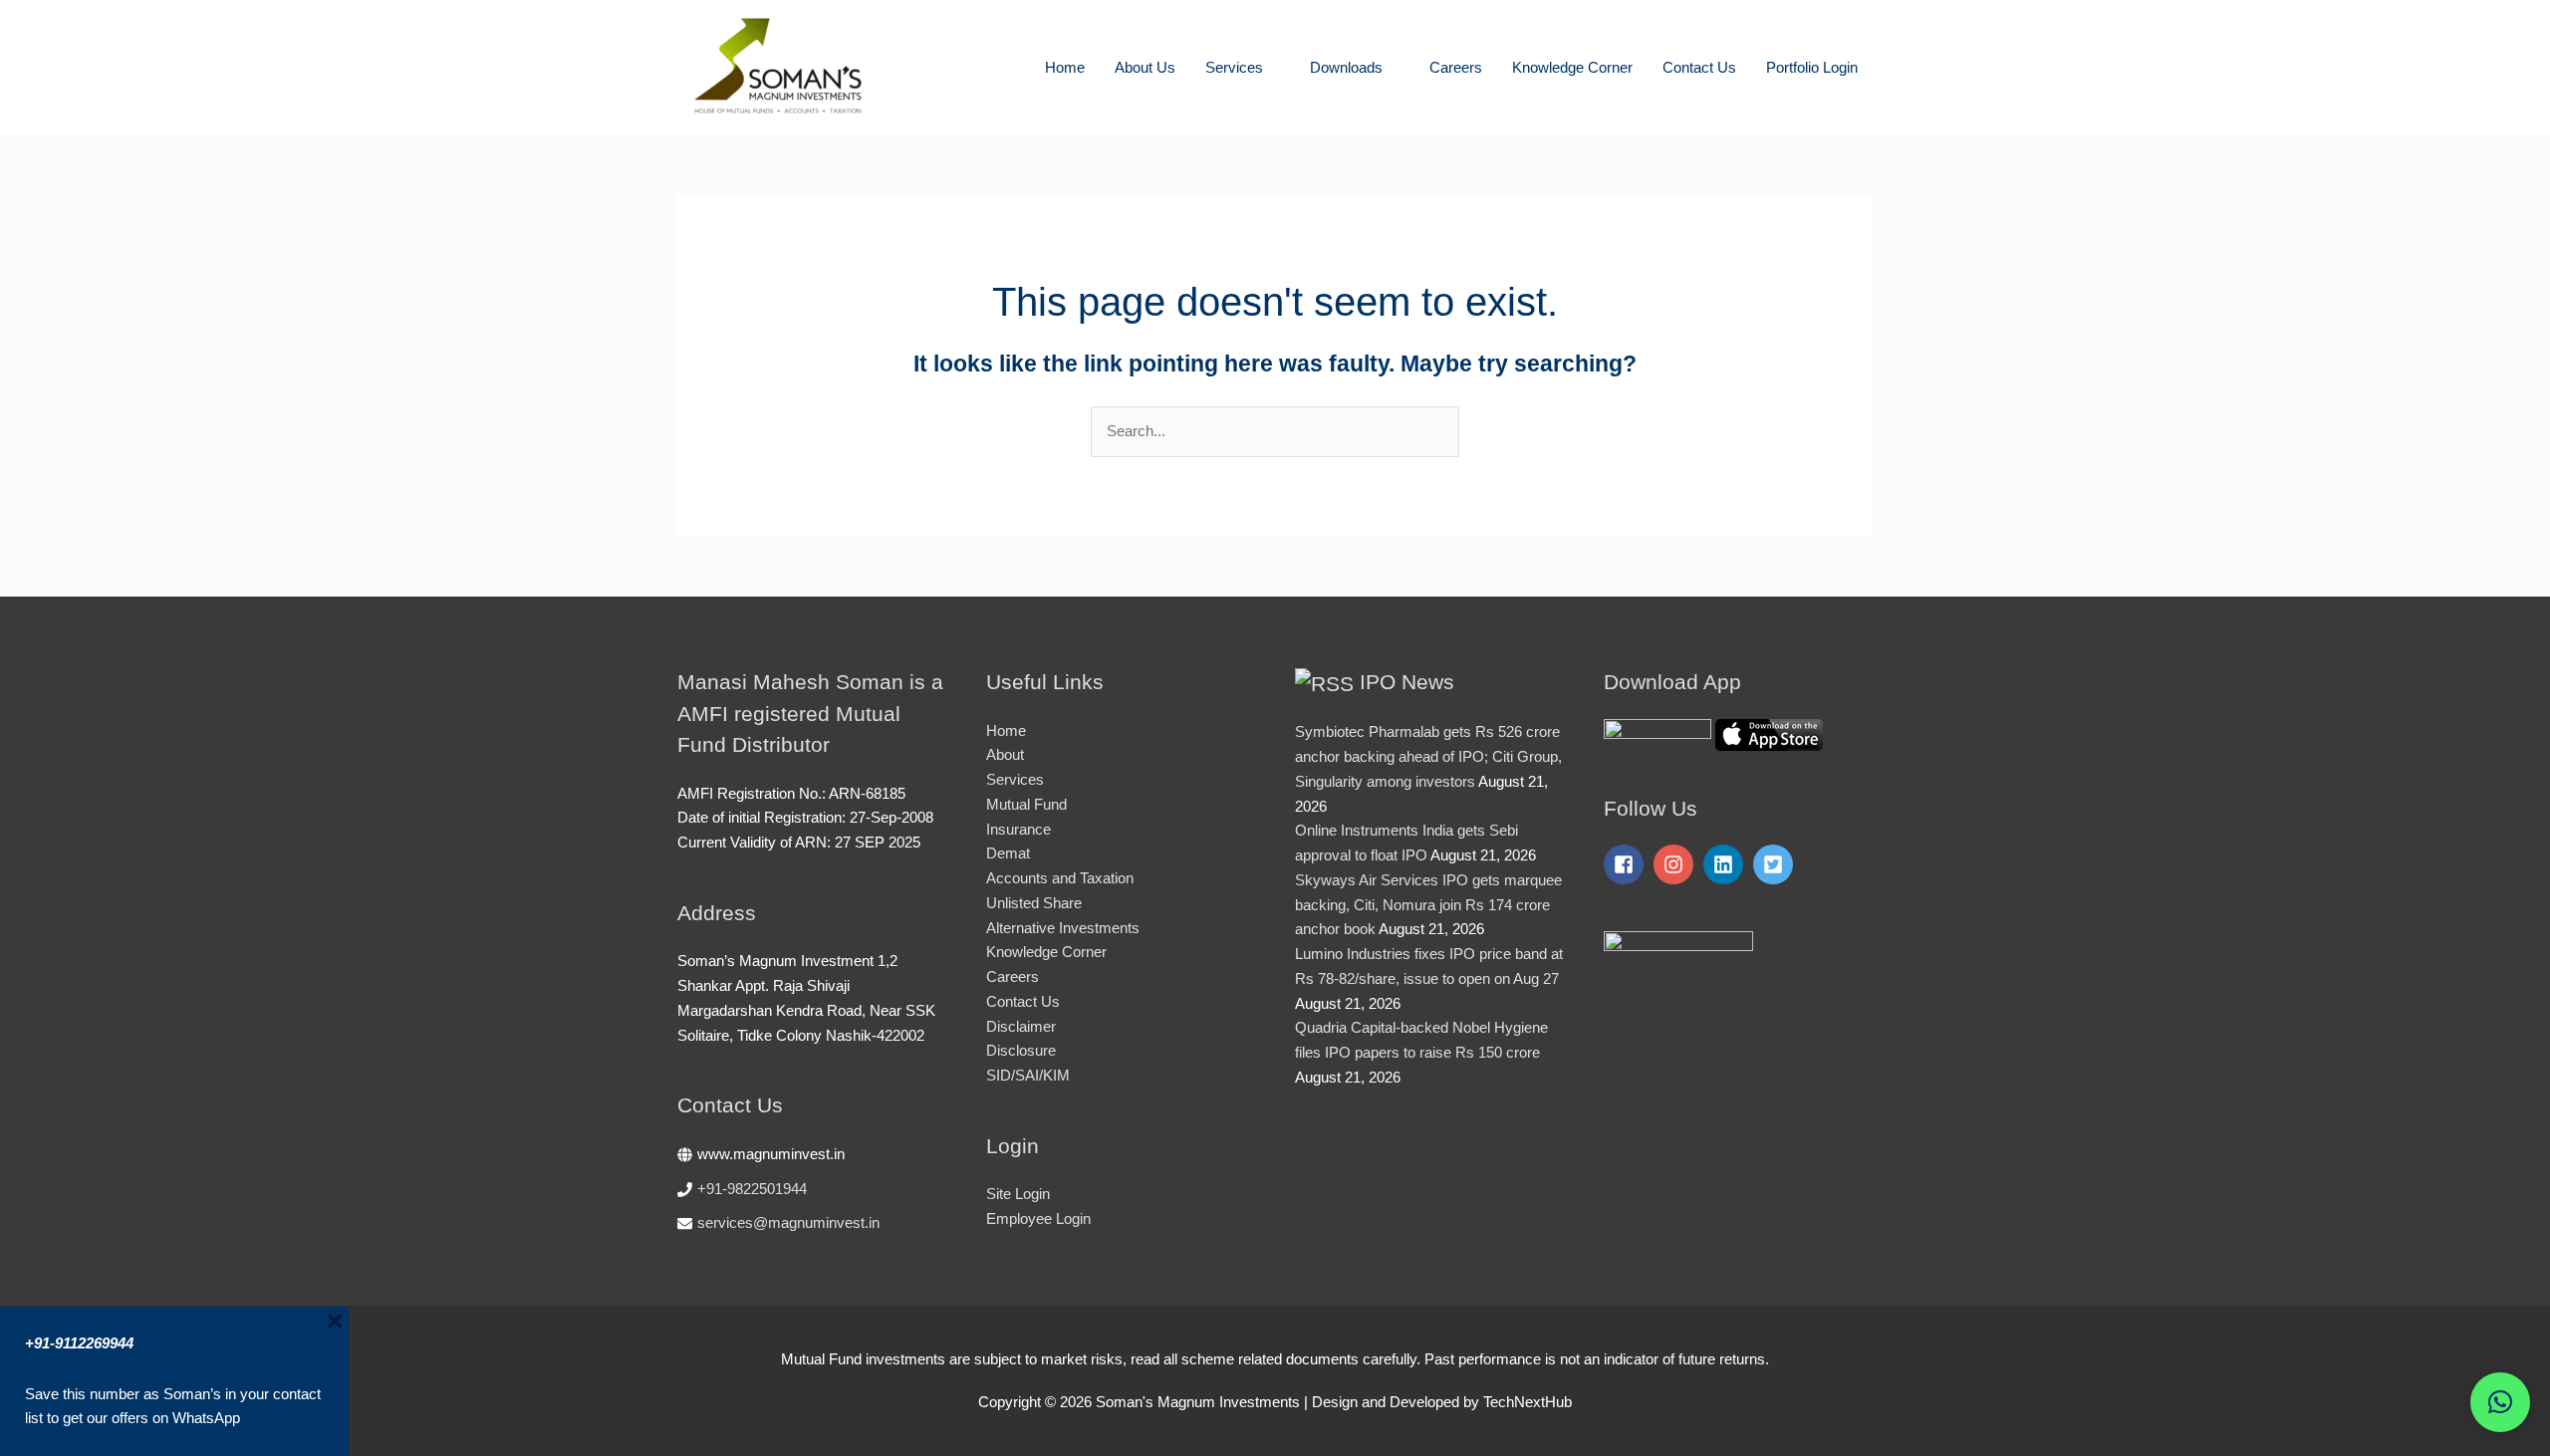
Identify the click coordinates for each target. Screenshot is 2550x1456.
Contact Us (1699, 67)
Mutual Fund (1026, 804)
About (1005, 754)
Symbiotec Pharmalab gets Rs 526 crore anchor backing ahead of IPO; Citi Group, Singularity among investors (1428, 756)
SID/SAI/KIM (1028, 1075)
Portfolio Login (1812, 67)
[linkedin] (1726, 864)
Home (1065, 67)
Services (1234, 67)
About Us (1145, 67)
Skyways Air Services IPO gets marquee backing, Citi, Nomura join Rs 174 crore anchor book (1428, 905)
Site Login (1018, 1194)
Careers (1456, 67)
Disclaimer (1021, 1026)
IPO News (1407, 682)
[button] (2500, 1402)
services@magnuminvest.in (788, 1222)
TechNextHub (1528, 1402)
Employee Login (1038, 1218)
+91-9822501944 (752, 1189)
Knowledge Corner (1572, 67)
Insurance (1019, 829)
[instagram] (1676, 864)
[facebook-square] (1627, 864)
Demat (1008, 853)
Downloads (1346, 67)
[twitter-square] (1776, 864)
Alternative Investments (1063, 928)
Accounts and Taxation (1060, 878)
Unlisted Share (1034, 903)
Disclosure (1021, 1050)
